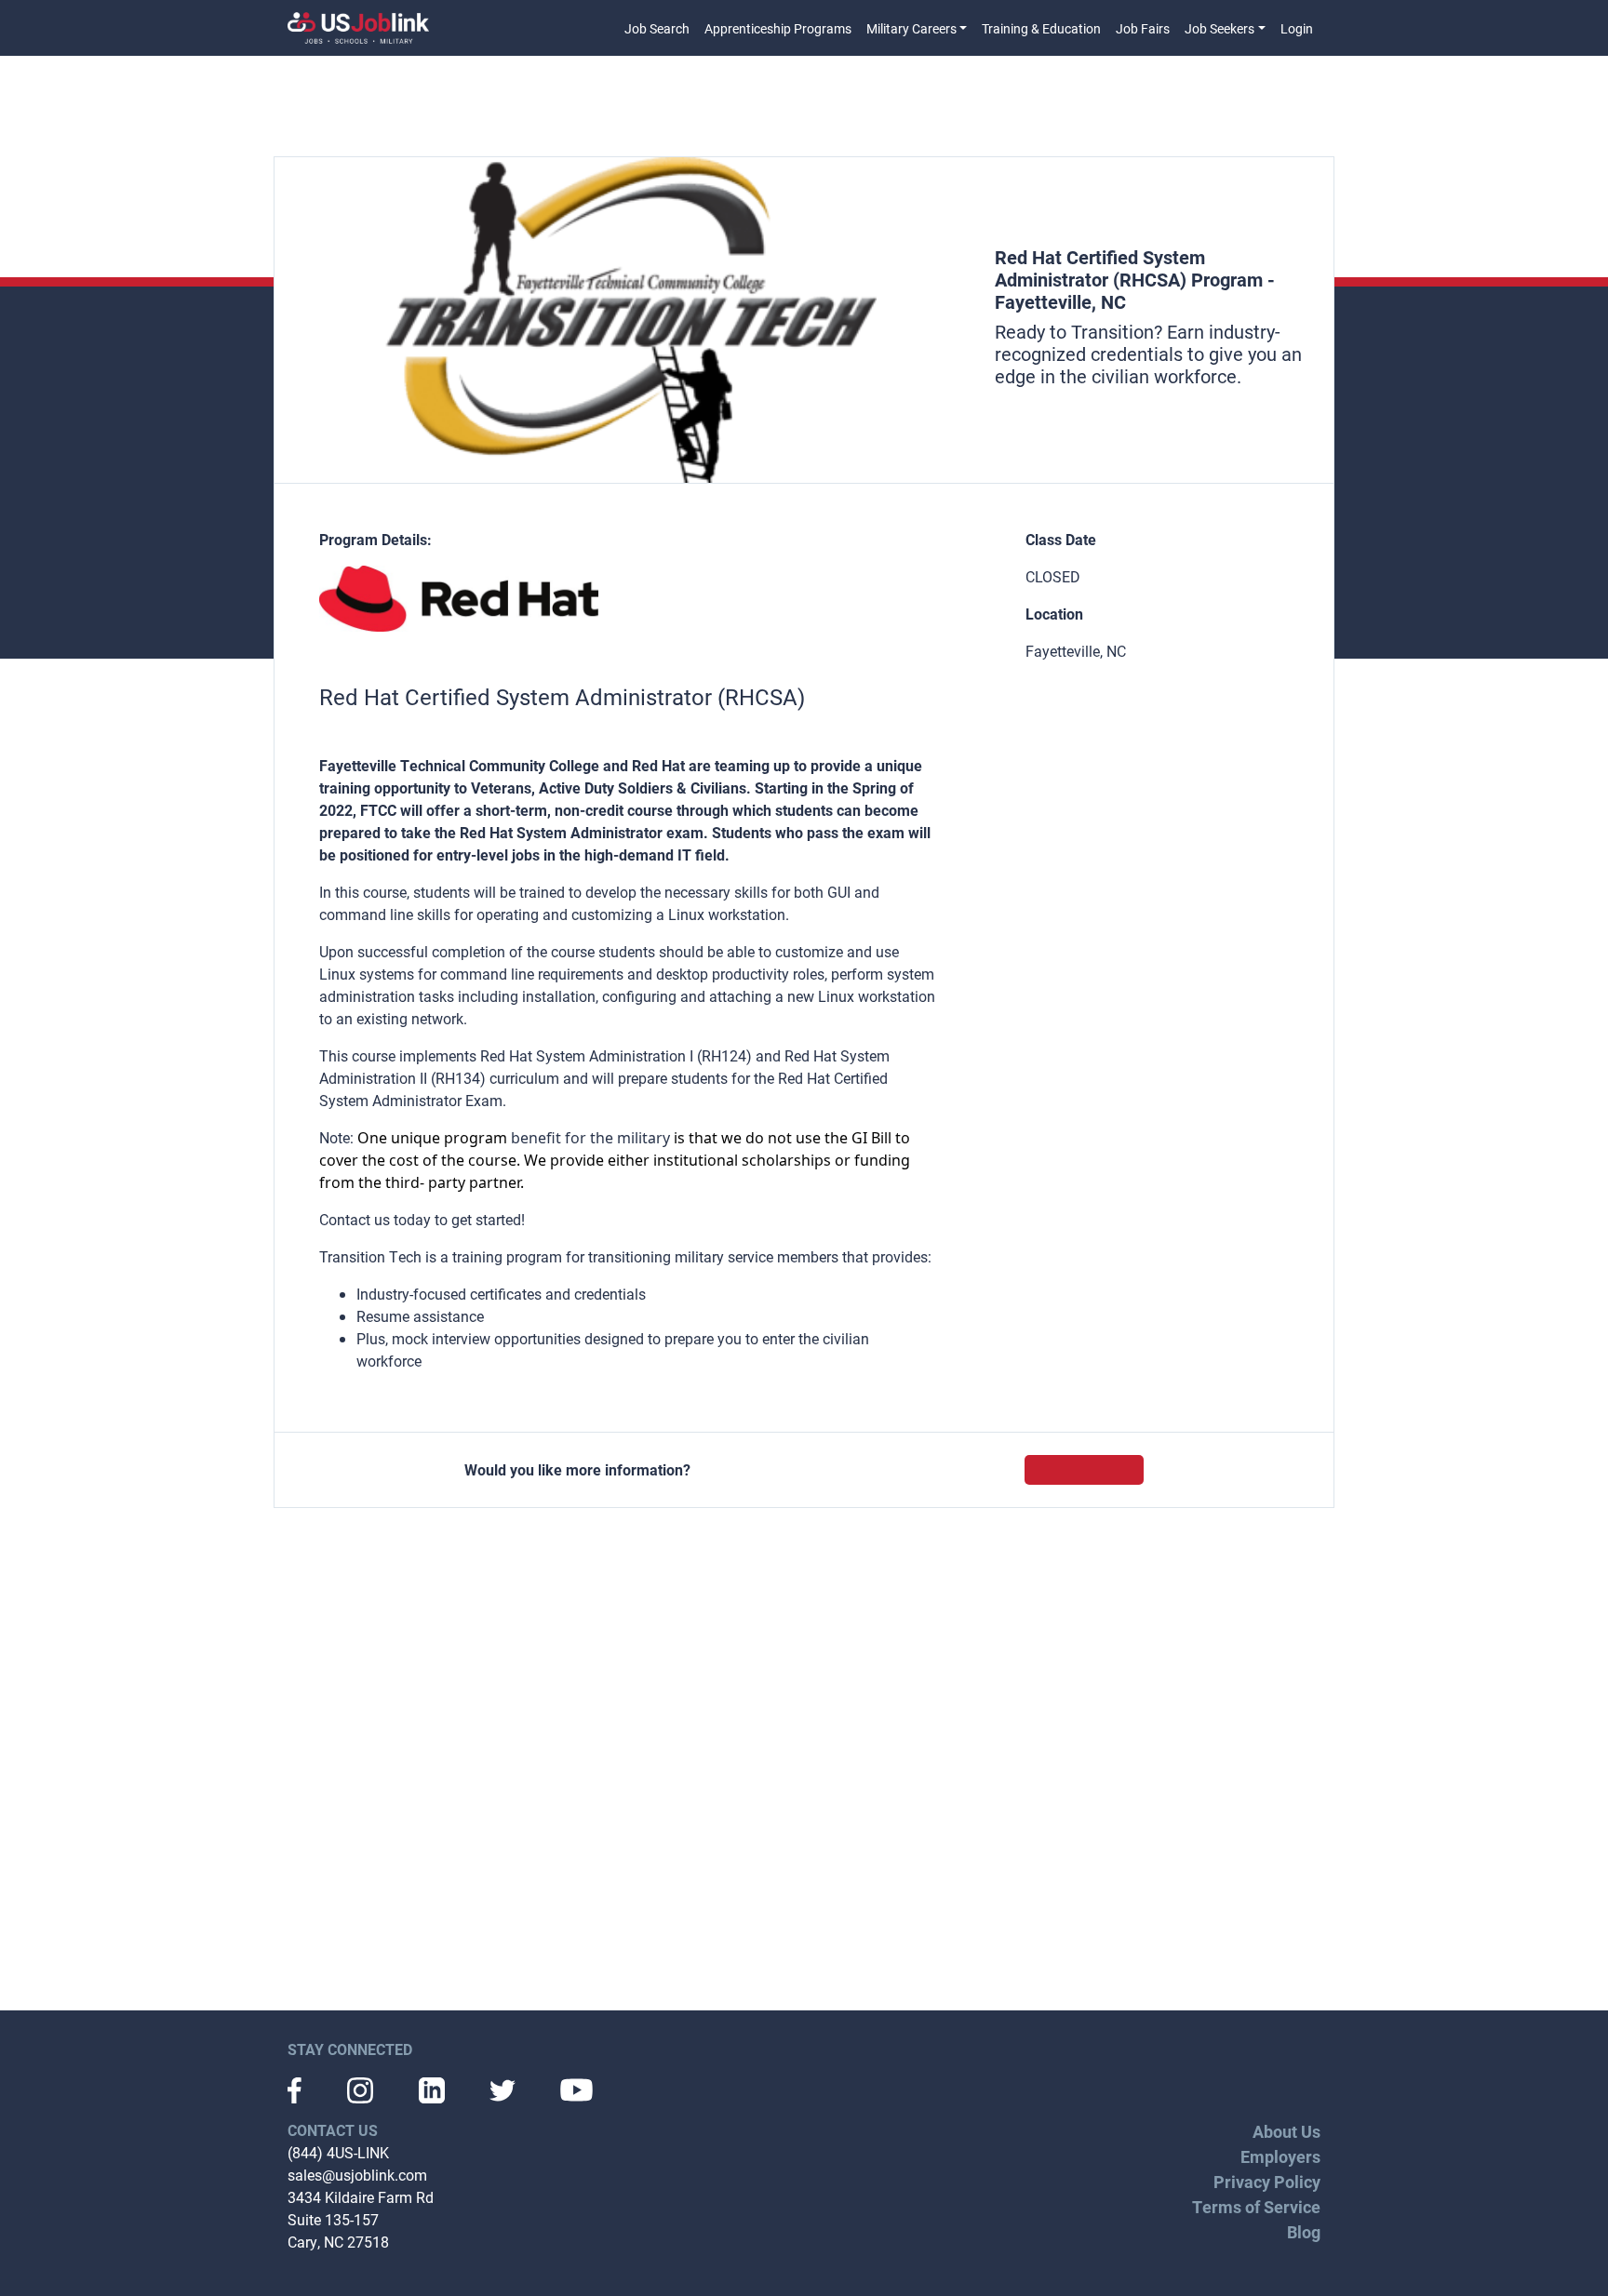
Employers (1280, 2156)
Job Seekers (1219, 28)
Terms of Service (1256, 2207)
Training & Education (1041, 28)
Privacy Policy (1267, 2182)
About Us (1286, 2131)
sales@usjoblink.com (357, 2175)
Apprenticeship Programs (778, 28)
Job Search (657, 28)
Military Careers (911, 28)
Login (1297, 28)
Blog (1304, 2232)
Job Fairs (1143, 28)
